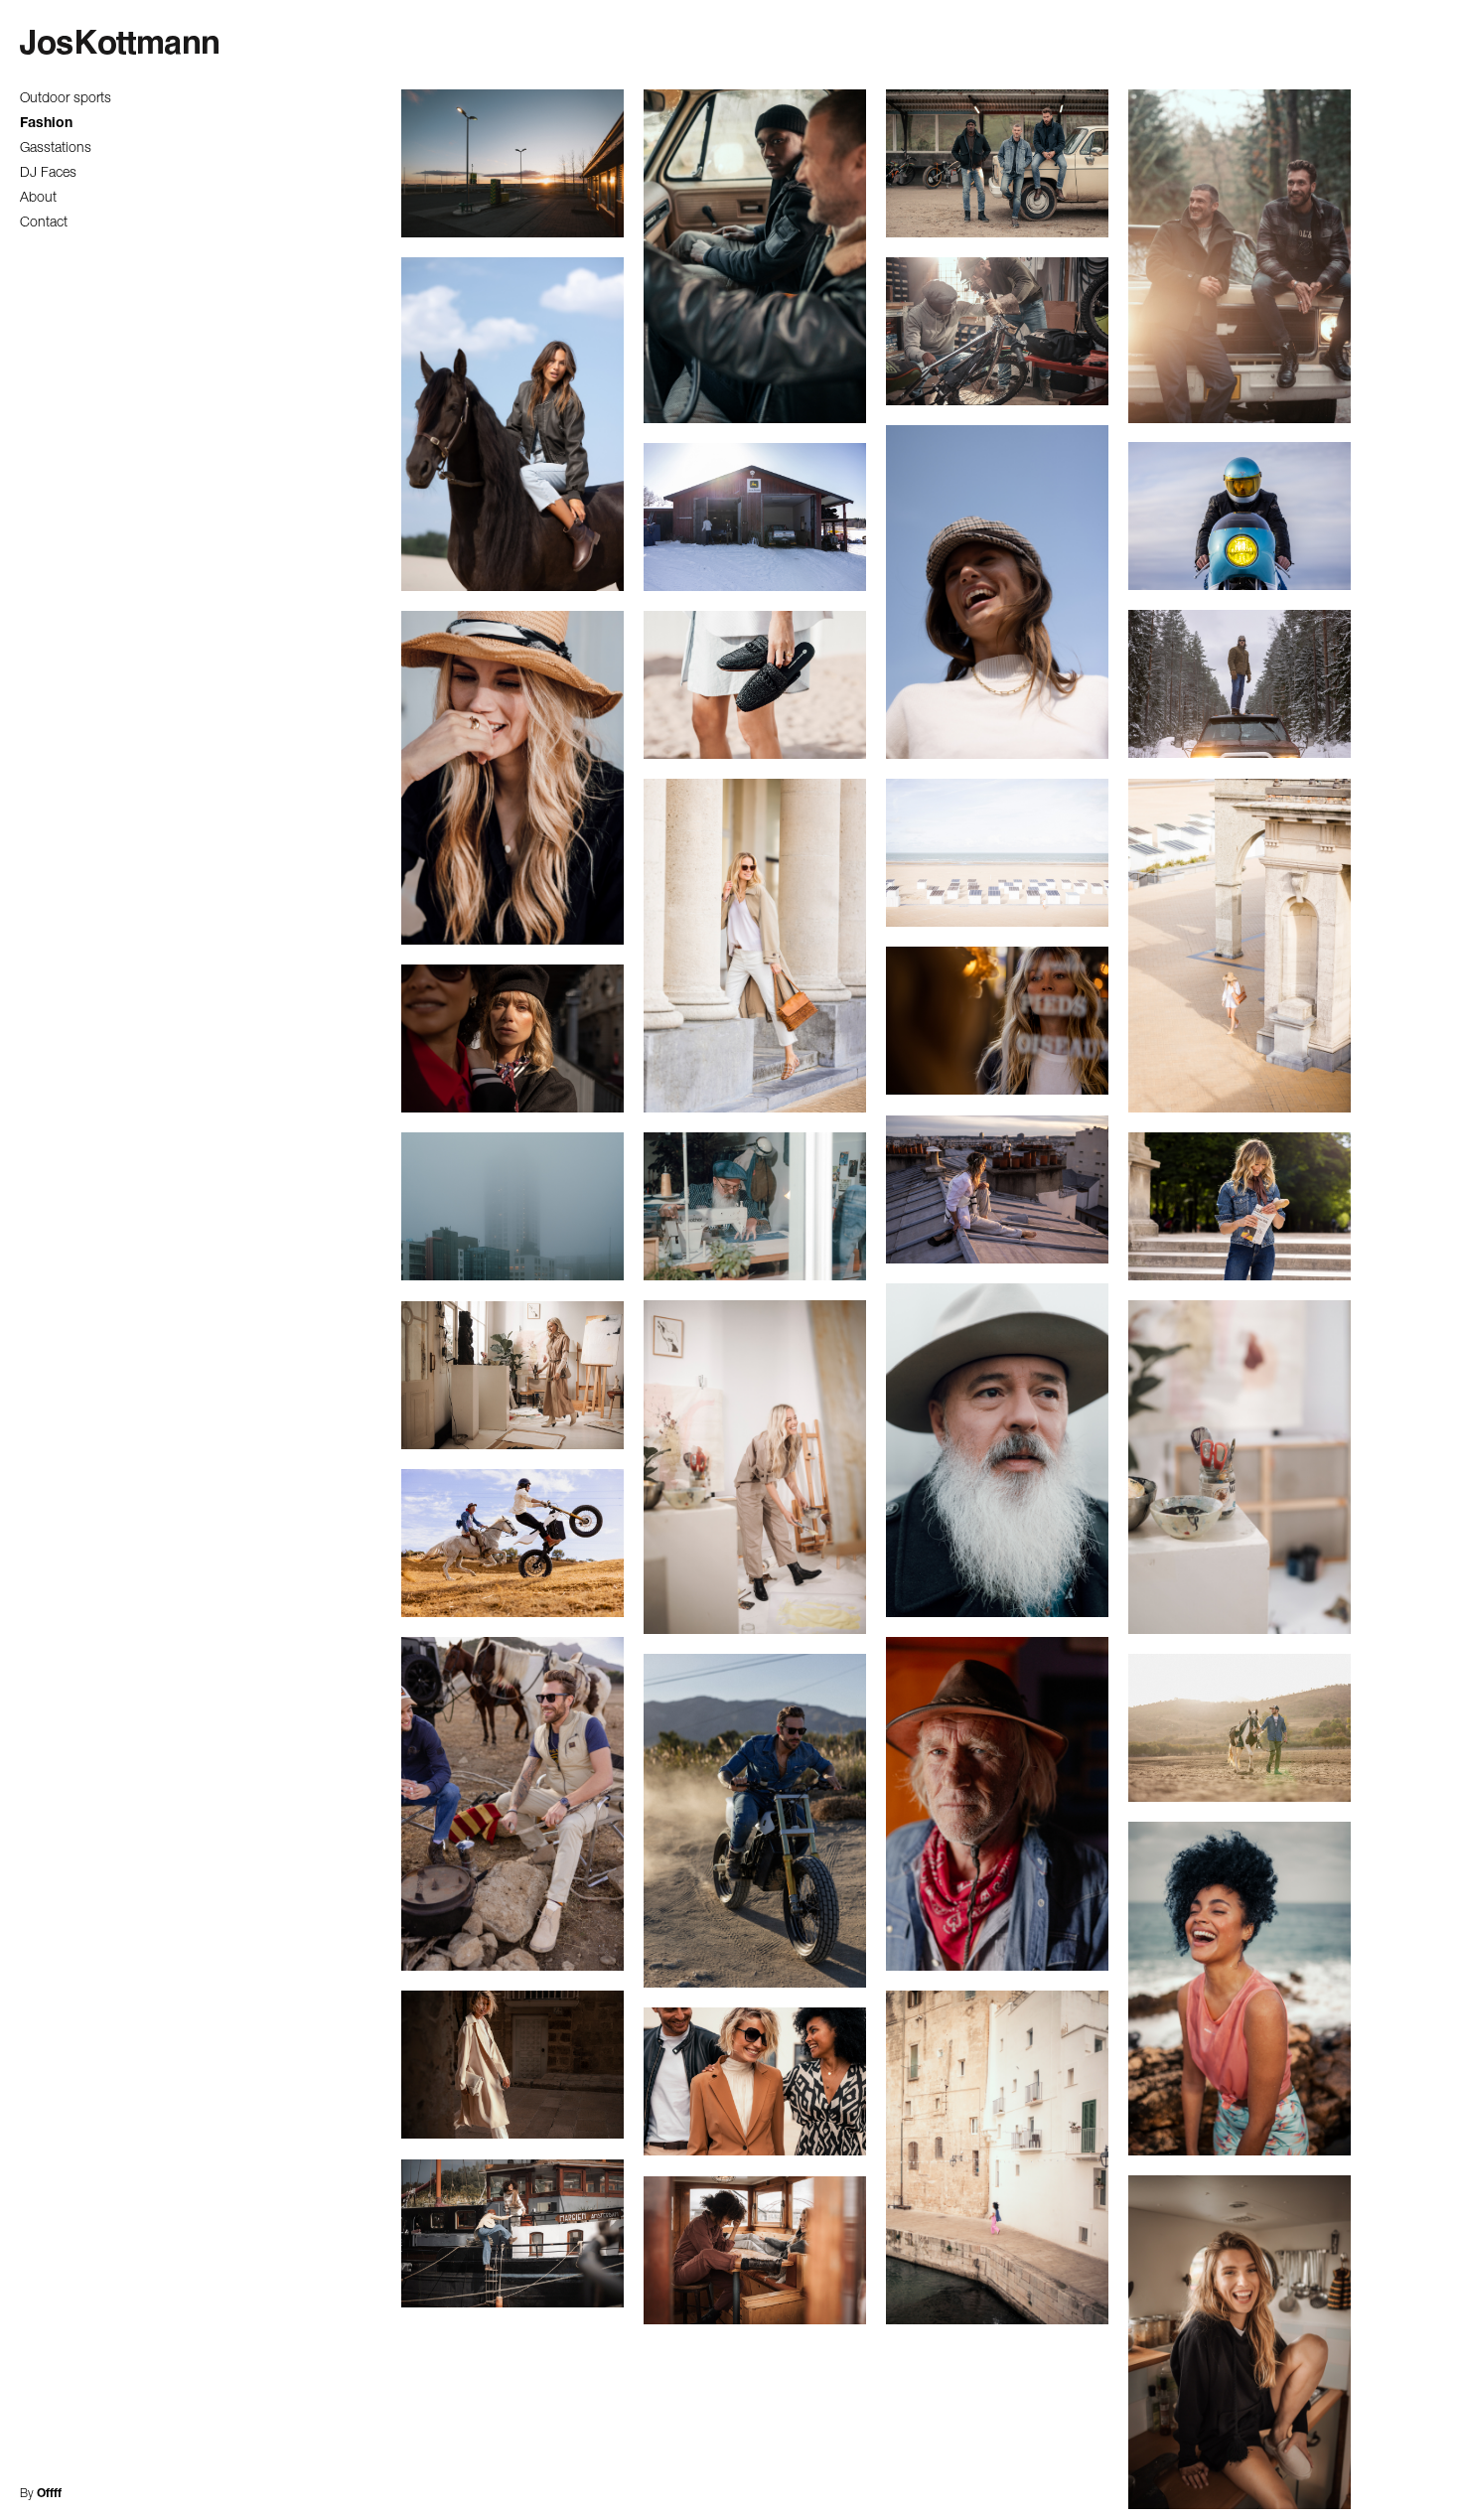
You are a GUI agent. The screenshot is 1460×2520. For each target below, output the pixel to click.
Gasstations (56, 149)
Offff (49, 2494)
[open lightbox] (512, 164)
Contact (44, 223)
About (38, 199)
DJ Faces (48, 174)
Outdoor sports (66, 99)
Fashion (46, 124)
